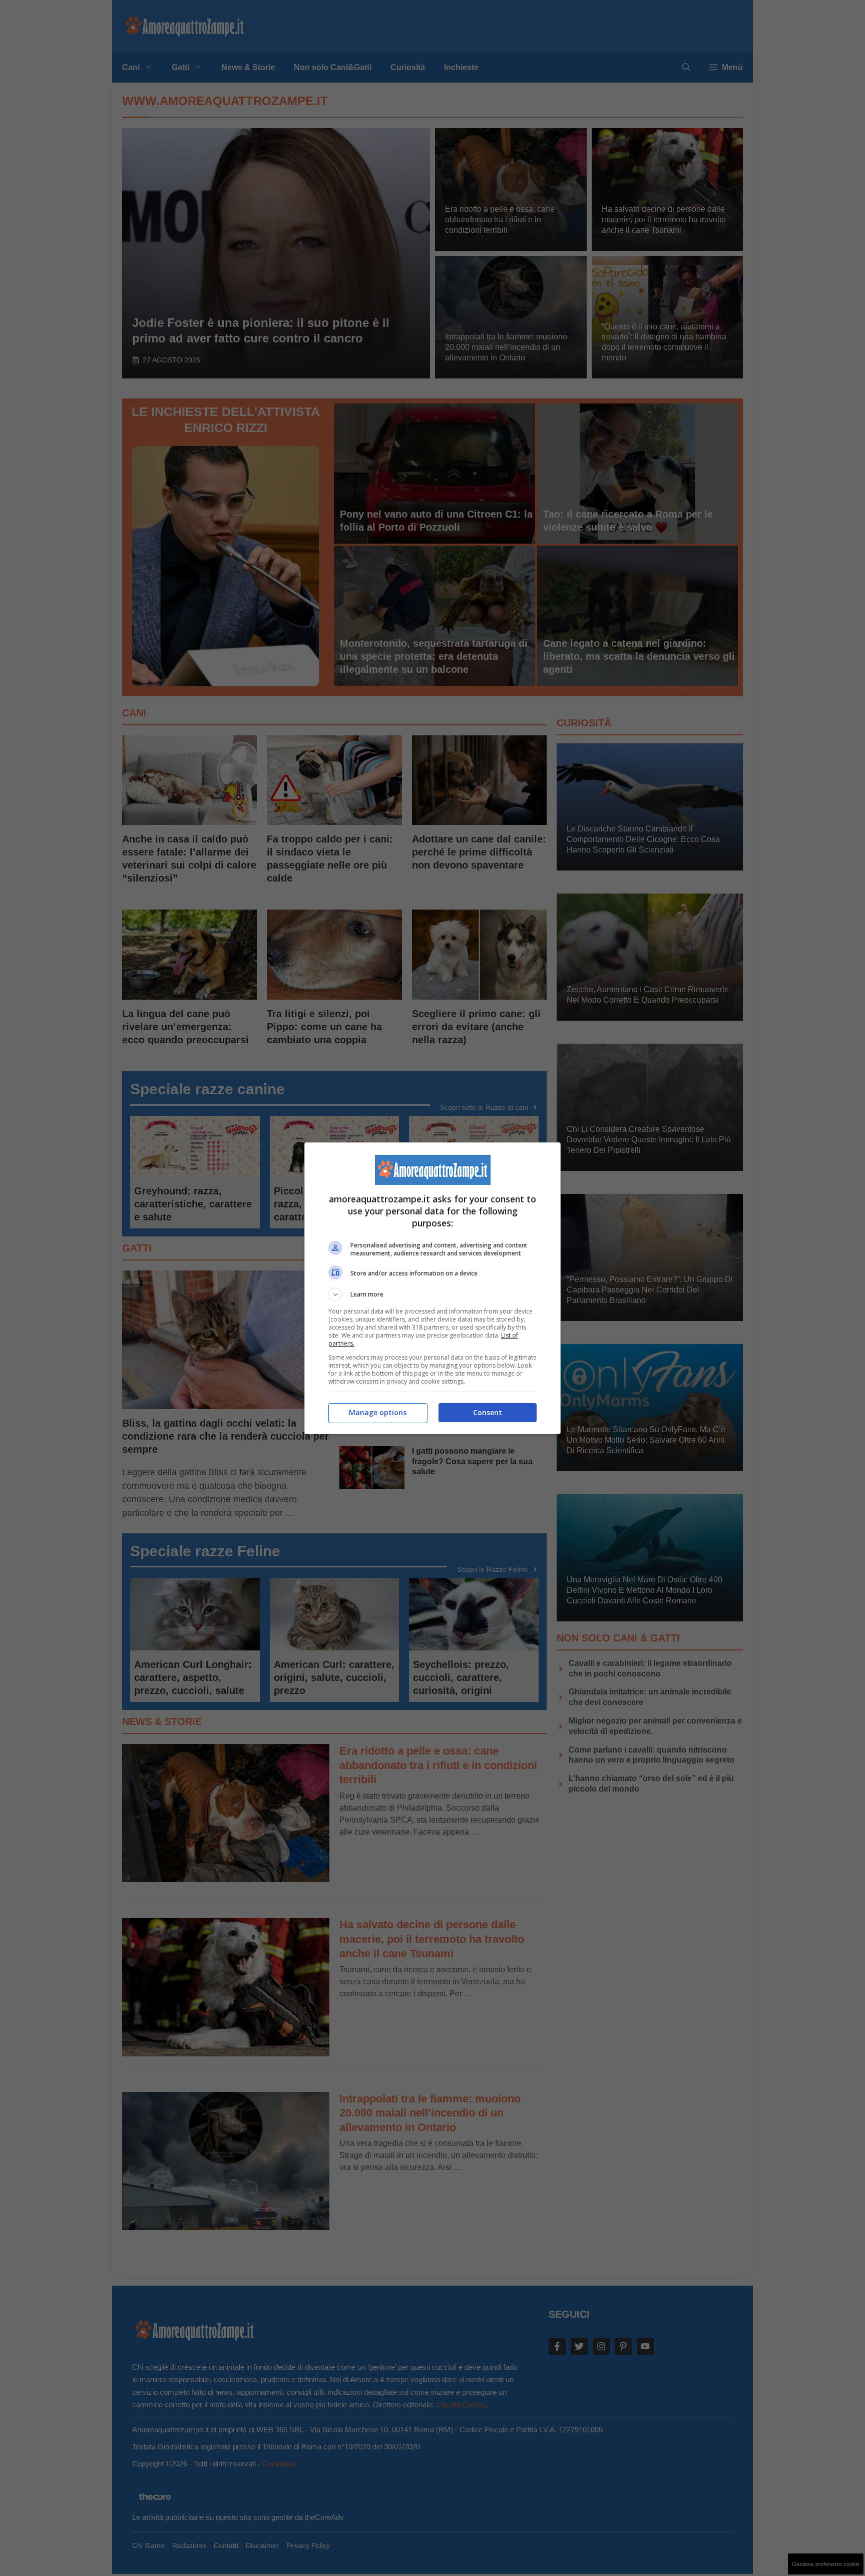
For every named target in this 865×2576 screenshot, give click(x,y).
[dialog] (432, 1288)
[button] (432, 1295)
